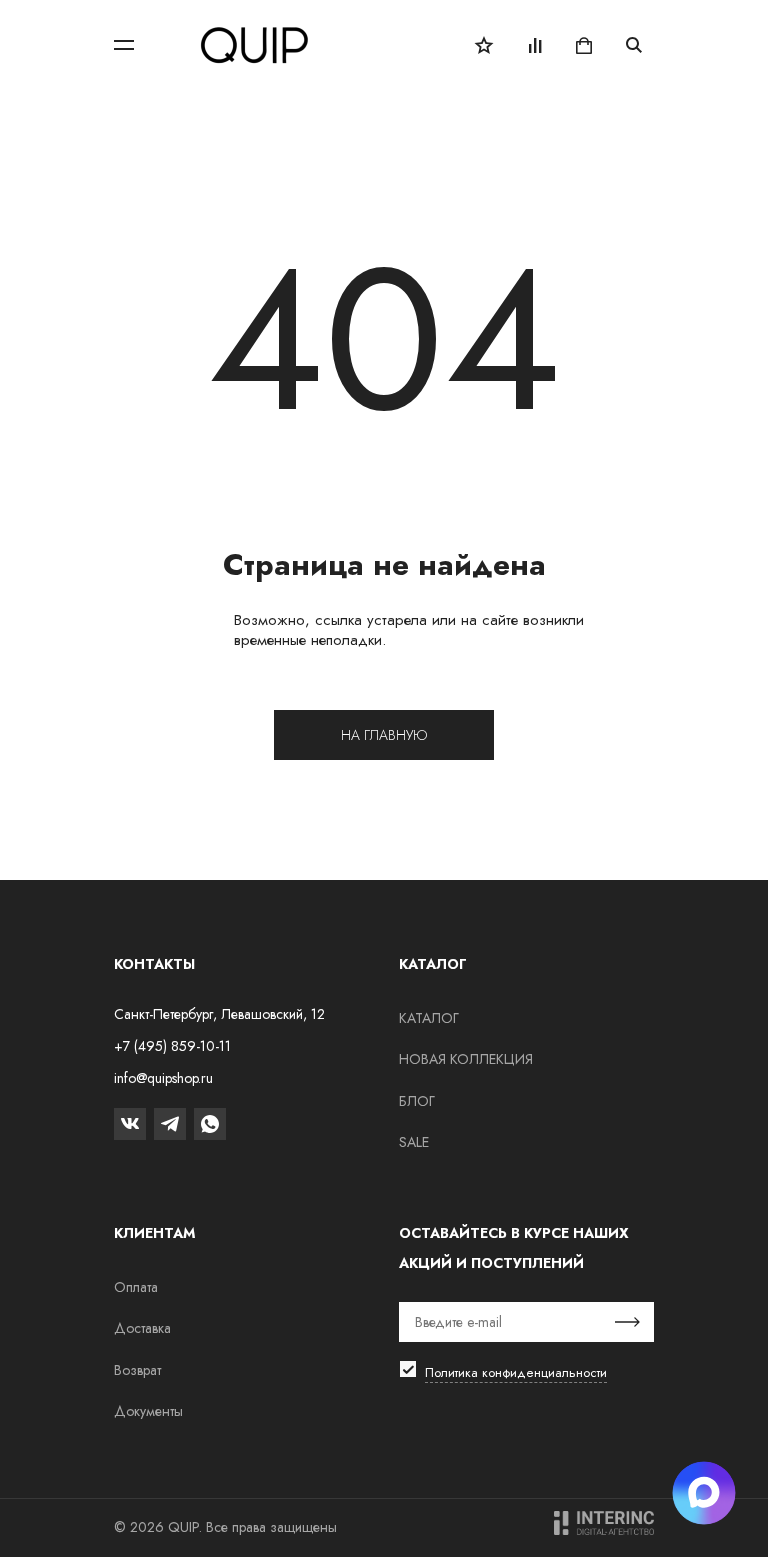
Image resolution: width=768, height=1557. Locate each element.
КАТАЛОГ (429, 1018)
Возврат (137, 1370)
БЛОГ (417, 1101)
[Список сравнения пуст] (534, 45)
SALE (414, 1142)
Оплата (136, 1287)
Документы (148, 1411)
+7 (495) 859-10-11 (172, 1046)
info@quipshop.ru (163, 1078)
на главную (384, 735)
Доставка (142, 1328)
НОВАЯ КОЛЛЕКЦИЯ (466, 1059)
